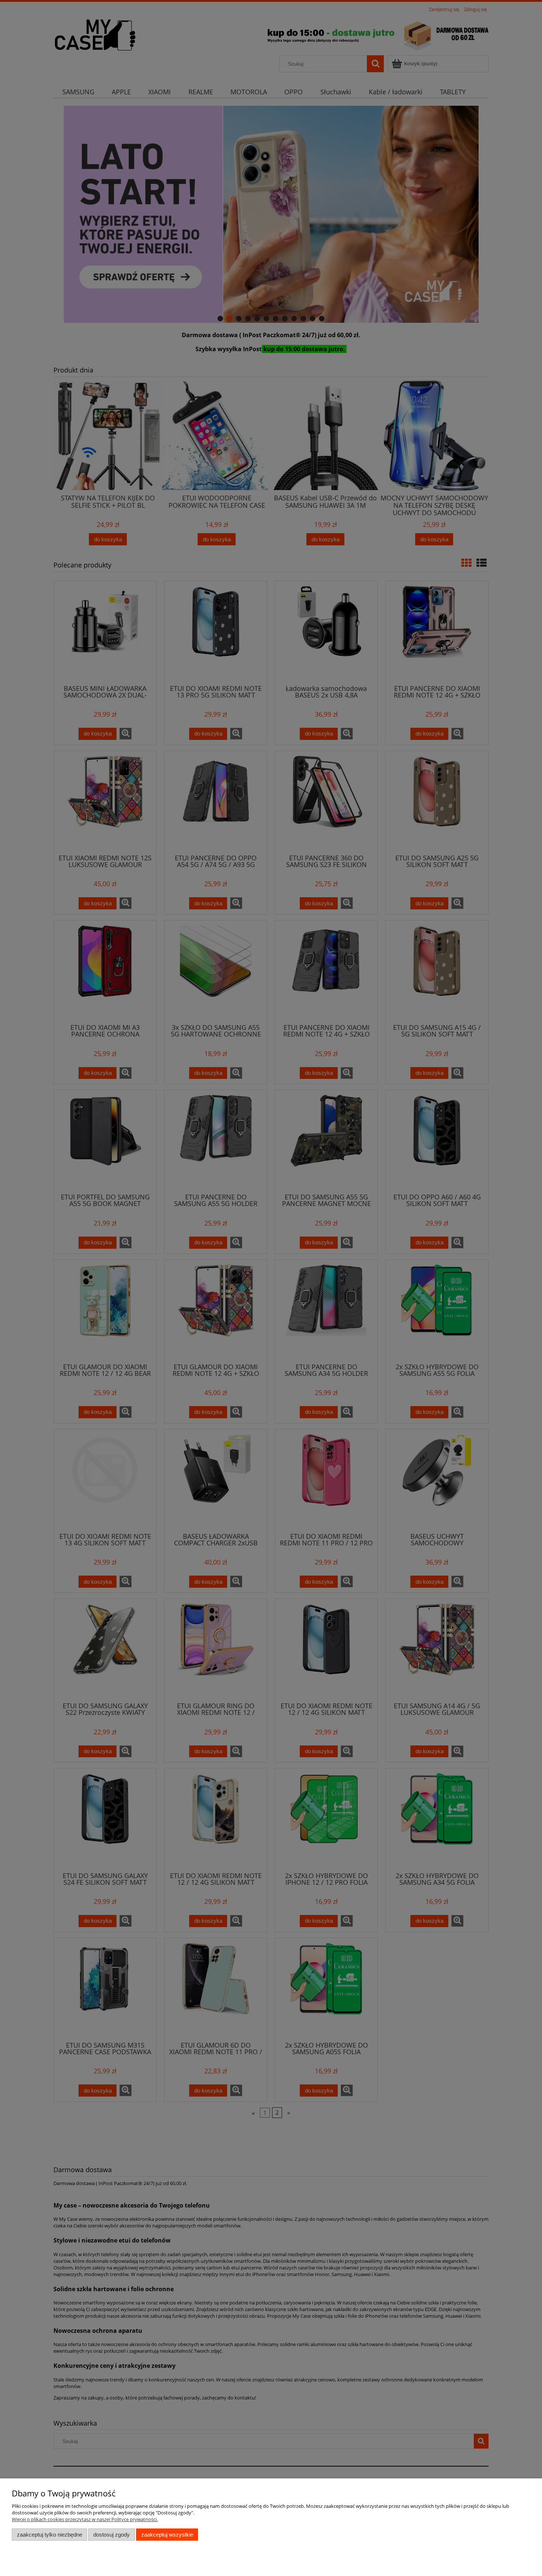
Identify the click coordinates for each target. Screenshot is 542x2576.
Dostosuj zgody (112, 2535)
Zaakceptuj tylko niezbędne (50, 2535)
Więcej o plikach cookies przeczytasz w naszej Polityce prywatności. (85, 2519)
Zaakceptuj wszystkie (167, 2535)
